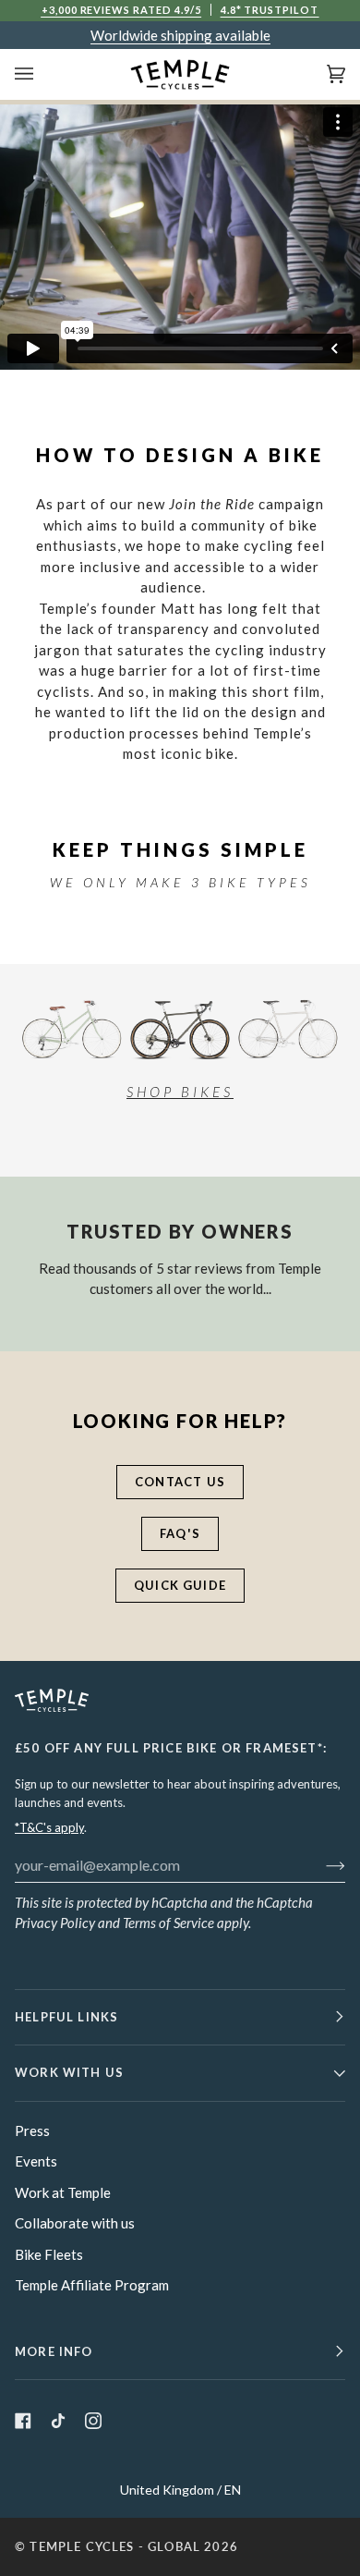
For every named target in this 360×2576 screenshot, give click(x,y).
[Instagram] (93, 2421)
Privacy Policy (55, 1923)
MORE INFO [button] (54, 2351)
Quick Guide (180, 1585)
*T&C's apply (49, 1827)
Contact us (180, 1482)
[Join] (321, 1864)
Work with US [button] (69, 2072)
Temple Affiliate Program (92, 2285)
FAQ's (180, 1533)
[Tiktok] (58, 2421)
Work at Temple (63, 2192)
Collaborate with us (75, 2223)
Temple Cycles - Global (115, 2546)
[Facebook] (23, 2421)
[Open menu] (42, 74)
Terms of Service (168, 1923)
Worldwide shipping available (180, 35)
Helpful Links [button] (66, 2017)
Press (32, 2130)
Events (36, 2161)
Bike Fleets (49, 2254)
